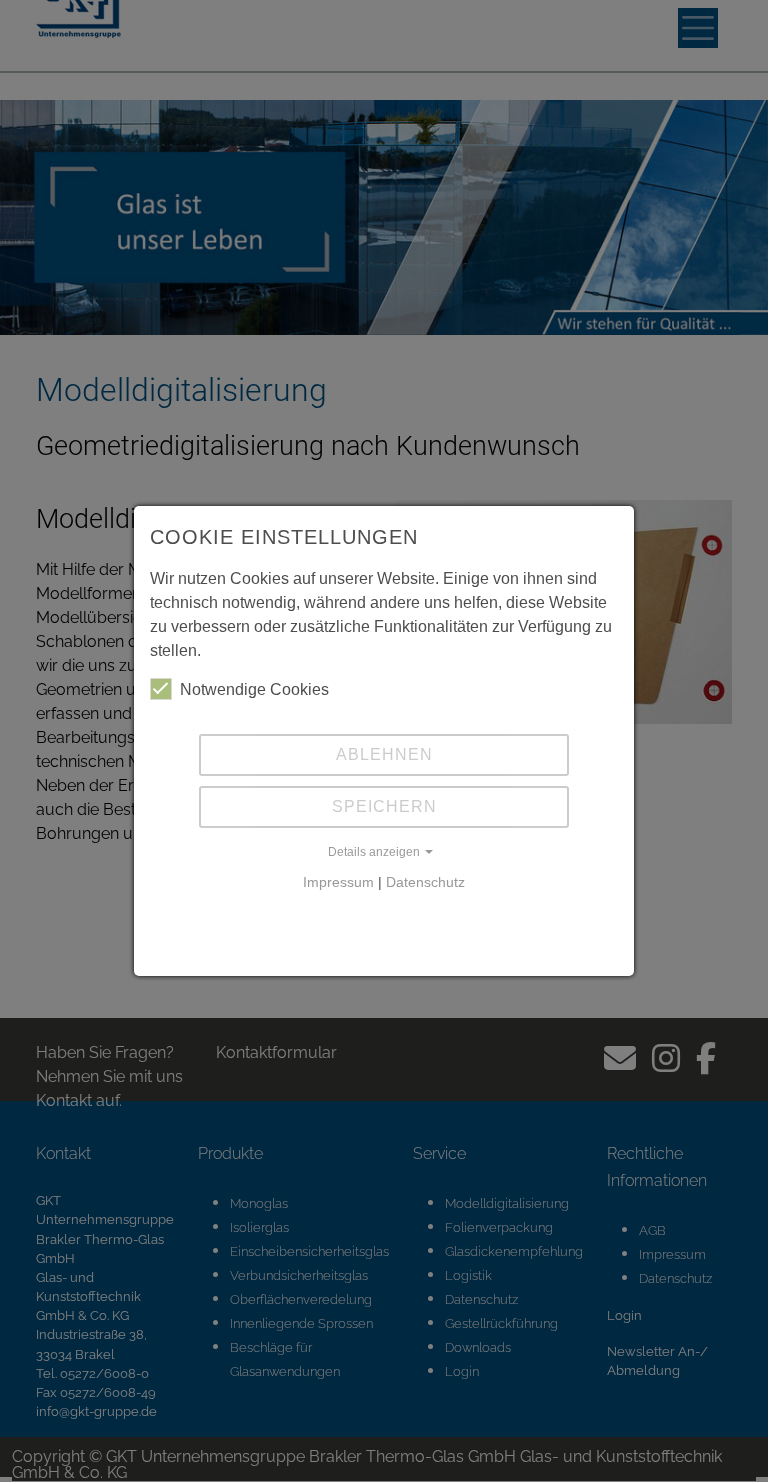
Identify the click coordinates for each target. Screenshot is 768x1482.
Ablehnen (384, 754)
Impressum (338, 882)
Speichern (384, 806)
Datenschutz (425, 882)
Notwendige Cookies (254, 689)
